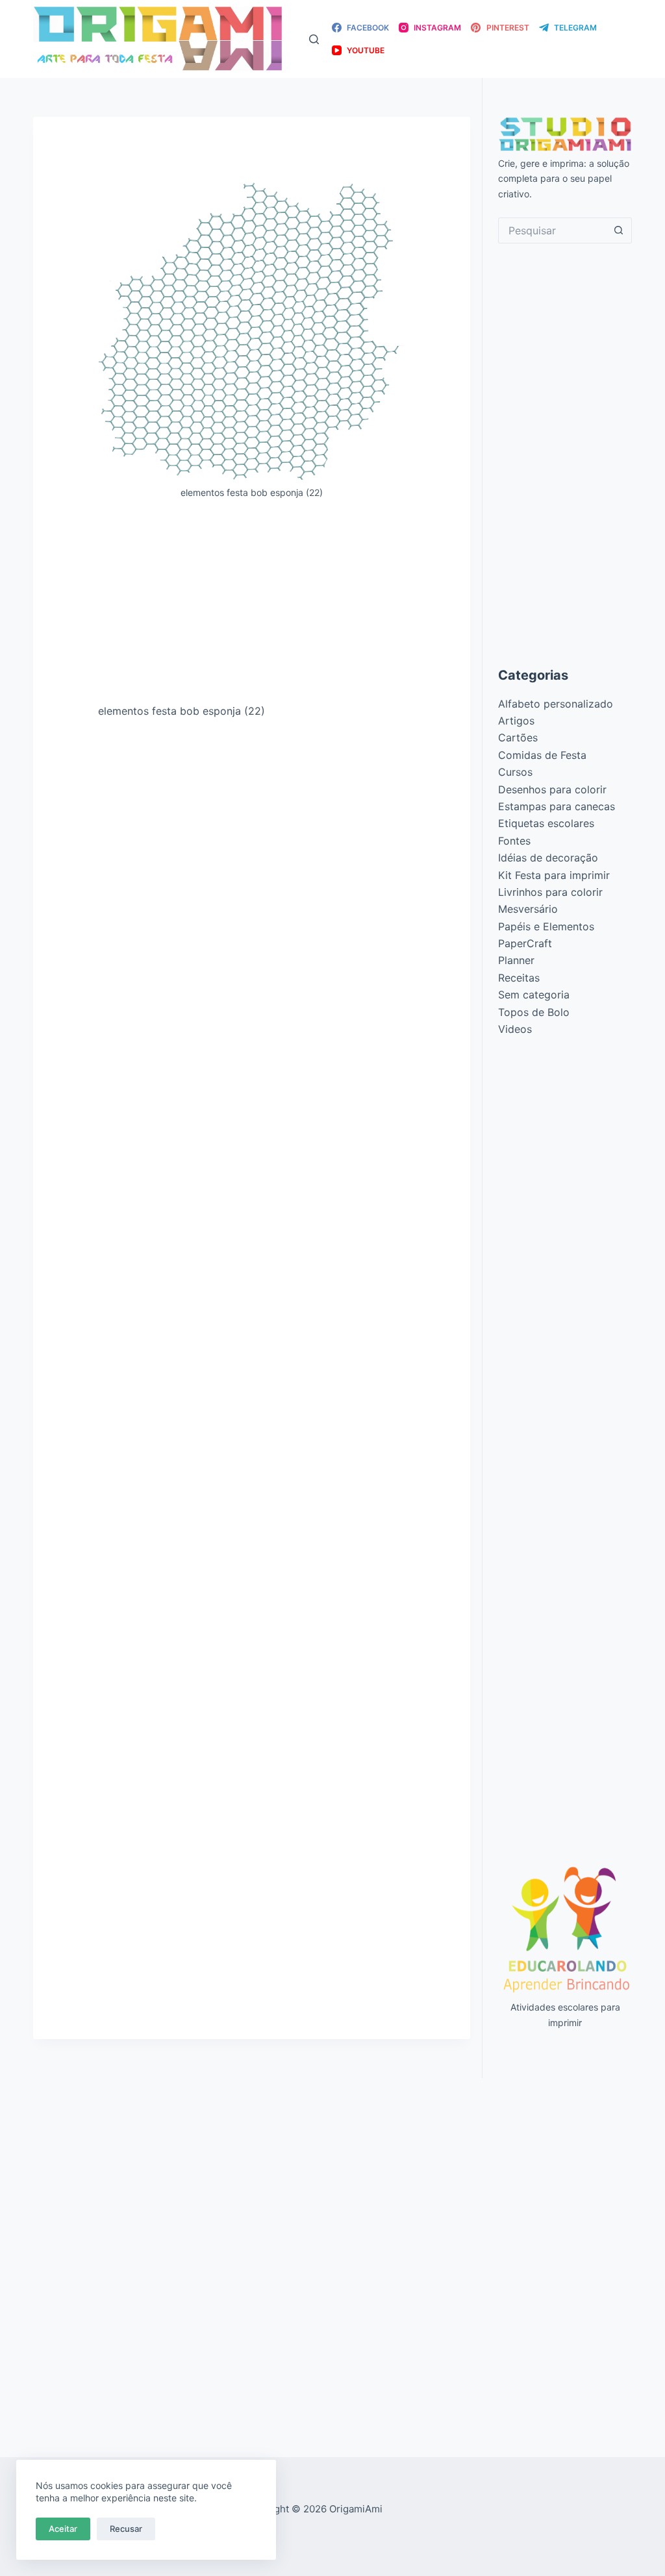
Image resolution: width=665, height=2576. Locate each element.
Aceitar (63, 2529)
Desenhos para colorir (552, 789)
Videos (515, 1029)
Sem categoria (534, 995)
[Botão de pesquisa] (619, 230)
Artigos (516, 721)
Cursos (515, 772)
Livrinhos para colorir (550, 892)
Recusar (126, 2529)
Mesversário (528, 909)
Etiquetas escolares (546, 823)
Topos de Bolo (534, 1012)
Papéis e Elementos (546, 926)
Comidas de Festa (542, 755)
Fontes (514, 841)
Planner (516, 960)
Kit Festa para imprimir (554, 875)
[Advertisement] (252, 606)
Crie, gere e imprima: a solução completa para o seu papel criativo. (564, 178)
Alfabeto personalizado (556, 704)
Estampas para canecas (557, 806)
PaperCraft (525, 943)
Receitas (519, 978)
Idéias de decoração (548, 858)
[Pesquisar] (314, 39)
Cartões (518, 737)
